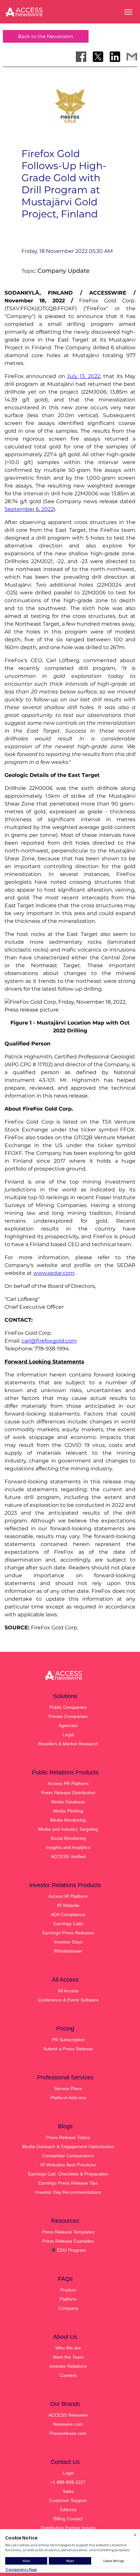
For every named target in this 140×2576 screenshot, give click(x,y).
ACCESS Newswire (68, 2415)
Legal (68, 1735)
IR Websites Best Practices (68, 2165)
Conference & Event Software (68, 2000)
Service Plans (68, 2088)
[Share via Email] (132, 57)
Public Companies (68, 1707)
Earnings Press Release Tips (68, 2183)
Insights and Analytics (68, 1847)
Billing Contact (68, 2519)
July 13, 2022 (84, 376)
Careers (68, 2375)
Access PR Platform (68, 1783)
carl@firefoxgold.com (49, 1341)
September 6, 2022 (29, 509)
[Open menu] (128, 12)
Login (68, 2473)
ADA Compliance (68, 1914)
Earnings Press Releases (68, 1933)
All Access (68, 1991)
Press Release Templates (68, 2232)
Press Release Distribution (68, 1793)
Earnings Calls (68, 1924)
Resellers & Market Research (68, 1744)
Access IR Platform (68, 1896)
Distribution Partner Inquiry (68, 2528)
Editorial (68, 2510)
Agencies (68, 1725)
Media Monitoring (68, 1820)
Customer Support (68, 2500)
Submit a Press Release (68, 2049)
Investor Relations (68, 2366)
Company (68, 2308)
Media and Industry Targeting (68, 1829)
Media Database (68, 1802)
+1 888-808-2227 (68, 2482)
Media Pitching (68, 1811)
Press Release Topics (68, 2137)
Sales (68, 2491)
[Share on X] (98, 57)
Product (68, 2290)
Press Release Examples (68, 2241)
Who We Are (68, 2348)
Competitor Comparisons (68, 2156)
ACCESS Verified (68, 1856)
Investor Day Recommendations (68, 2192)
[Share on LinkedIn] (115, 57)
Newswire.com (68, 2424)
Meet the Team (68, 2357)
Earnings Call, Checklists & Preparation (68, 2174)
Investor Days (68, 1942)
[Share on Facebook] (81, 57)
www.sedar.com (54, 1273)
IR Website (68, 1905)
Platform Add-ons (68, 2098)
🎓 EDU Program (68, 2250)
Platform (68, 2299)
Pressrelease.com (68, 2433)
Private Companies (68, 1716)
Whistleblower (68, 1951)
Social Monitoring (68, 1838)
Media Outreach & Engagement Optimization (68, 2147)
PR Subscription (68, 2040)
